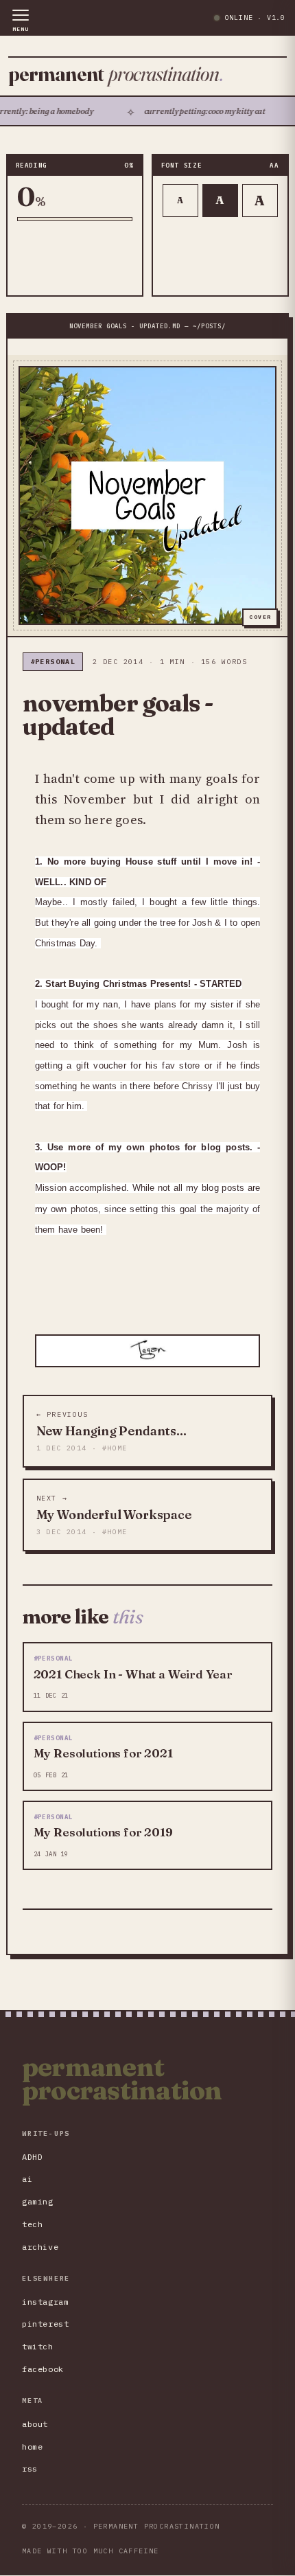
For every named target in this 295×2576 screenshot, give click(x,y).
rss (30, 2469)
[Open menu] (21, 21)
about (35, 2424)
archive (40, 2247)
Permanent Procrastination (122, 2079)
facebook (43, 2369)
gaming (38, 2201)
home (32, 2447)
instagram (45, 2302)
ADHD (32, 2157)
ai (27, 2179)
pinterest (45, 2324)
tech (32, 2224)
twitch (38, 2346)
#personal (53, 662)
